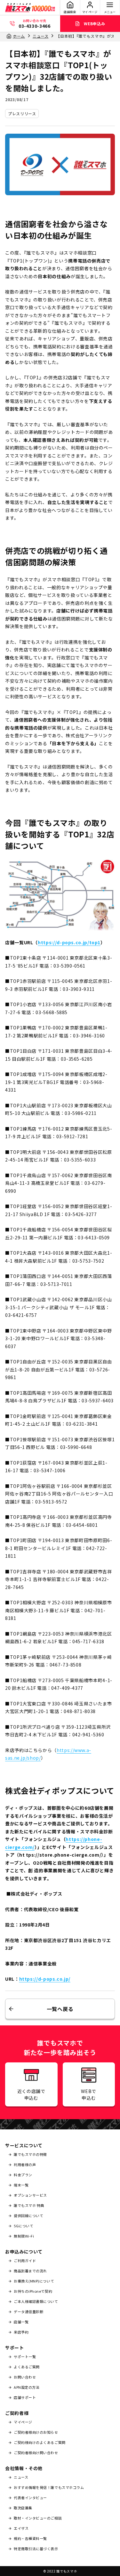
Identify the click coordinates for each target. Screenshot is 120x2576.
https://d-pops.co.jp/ (45, 1979)
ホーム (19, 36)
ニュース (41, 36)
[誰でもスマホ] (30, 8)
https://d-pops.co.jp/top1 (69, 942)
